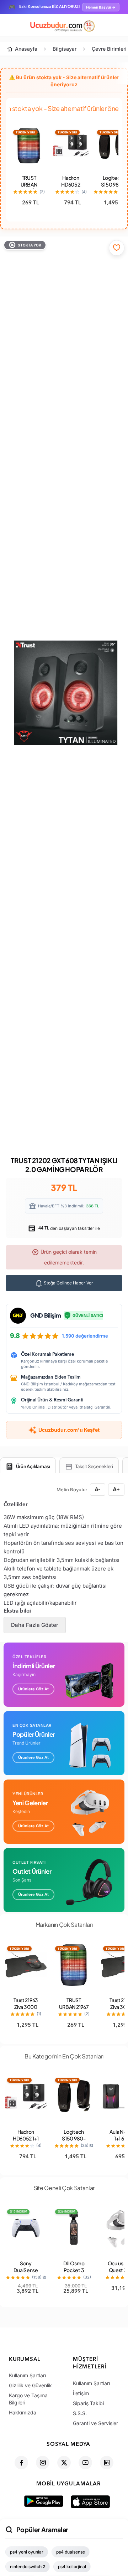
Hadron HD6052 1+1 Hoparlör (71, 188)
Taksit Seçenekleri (94, 1466)
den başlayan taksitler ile (69, 1228)
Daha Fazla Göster (35, 1625)
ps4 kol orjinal (72, 2567)
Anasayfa (26, 49)
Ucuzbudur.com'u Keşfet (69, 1430)
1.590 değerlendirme (85, 1336)
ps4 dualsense (71, 2552)
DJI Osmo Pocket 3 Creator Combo (74, 2273)
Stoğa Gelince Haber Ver (68, 1283)
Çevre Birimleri (109, 49)
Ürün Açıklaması (33, 1466)
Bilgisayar (65, 49)
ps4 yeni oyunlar (27, 2552)
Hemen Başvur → (101, 7)
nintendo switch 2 (28, 2567)
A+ (116, 1489)
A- (98, 1489)
